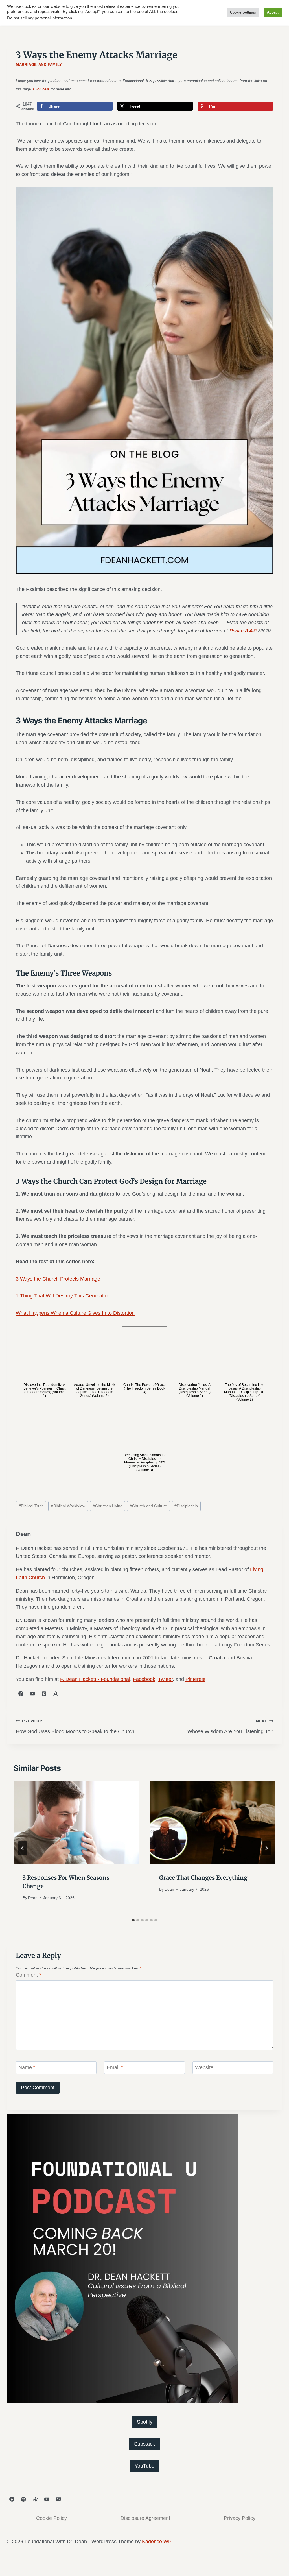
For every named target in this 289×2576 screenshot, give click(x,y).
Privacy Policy (240, 2518)
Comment (29, 1975)
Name (27, 2068)
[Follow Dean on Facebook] (21, 1694)
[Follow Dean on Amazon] (56, 1694)
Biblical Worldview (68, 1506)
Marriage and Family (39, 65)
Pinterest (195, 1679)
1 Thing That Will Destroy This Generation (63, 1296)
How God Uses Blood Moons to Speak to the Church (75, 1727)
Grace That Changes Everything (203, 1878)
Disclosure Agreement (145, 2518)
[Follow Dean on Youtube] (32, 1694)
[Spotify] (23, 2499)
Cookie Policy (52, 2518)
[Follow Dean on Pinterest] (44, 1694)
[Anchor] (35, 2499)
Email (115, 2068)
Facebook (144, 1679)
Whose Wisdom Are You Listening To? (230, 1727)
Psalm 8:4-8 (243, 631)
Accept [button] (273, 12)
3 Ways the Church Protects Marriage (58, 1279)
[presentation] (76, 1823)
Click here (41, 89)
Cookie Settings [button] (243, 12)
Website (204, 2068)
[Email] (59, 2499)
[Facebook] (12, 2499)
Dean (33, 1898)
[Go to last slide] (23, 1848)
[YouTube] (47, 2499)
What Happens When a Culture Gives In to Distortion (75, 1313)
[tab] (133, 1920)
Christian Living (108, 1506)
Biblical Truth (31, 1506)
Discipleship (186, 1506)
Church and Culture (148, 1506)
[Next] (266, 1848)
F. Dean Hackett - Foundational (95, 1679)
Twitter (165, 1679)
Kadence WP (157, 2542)
